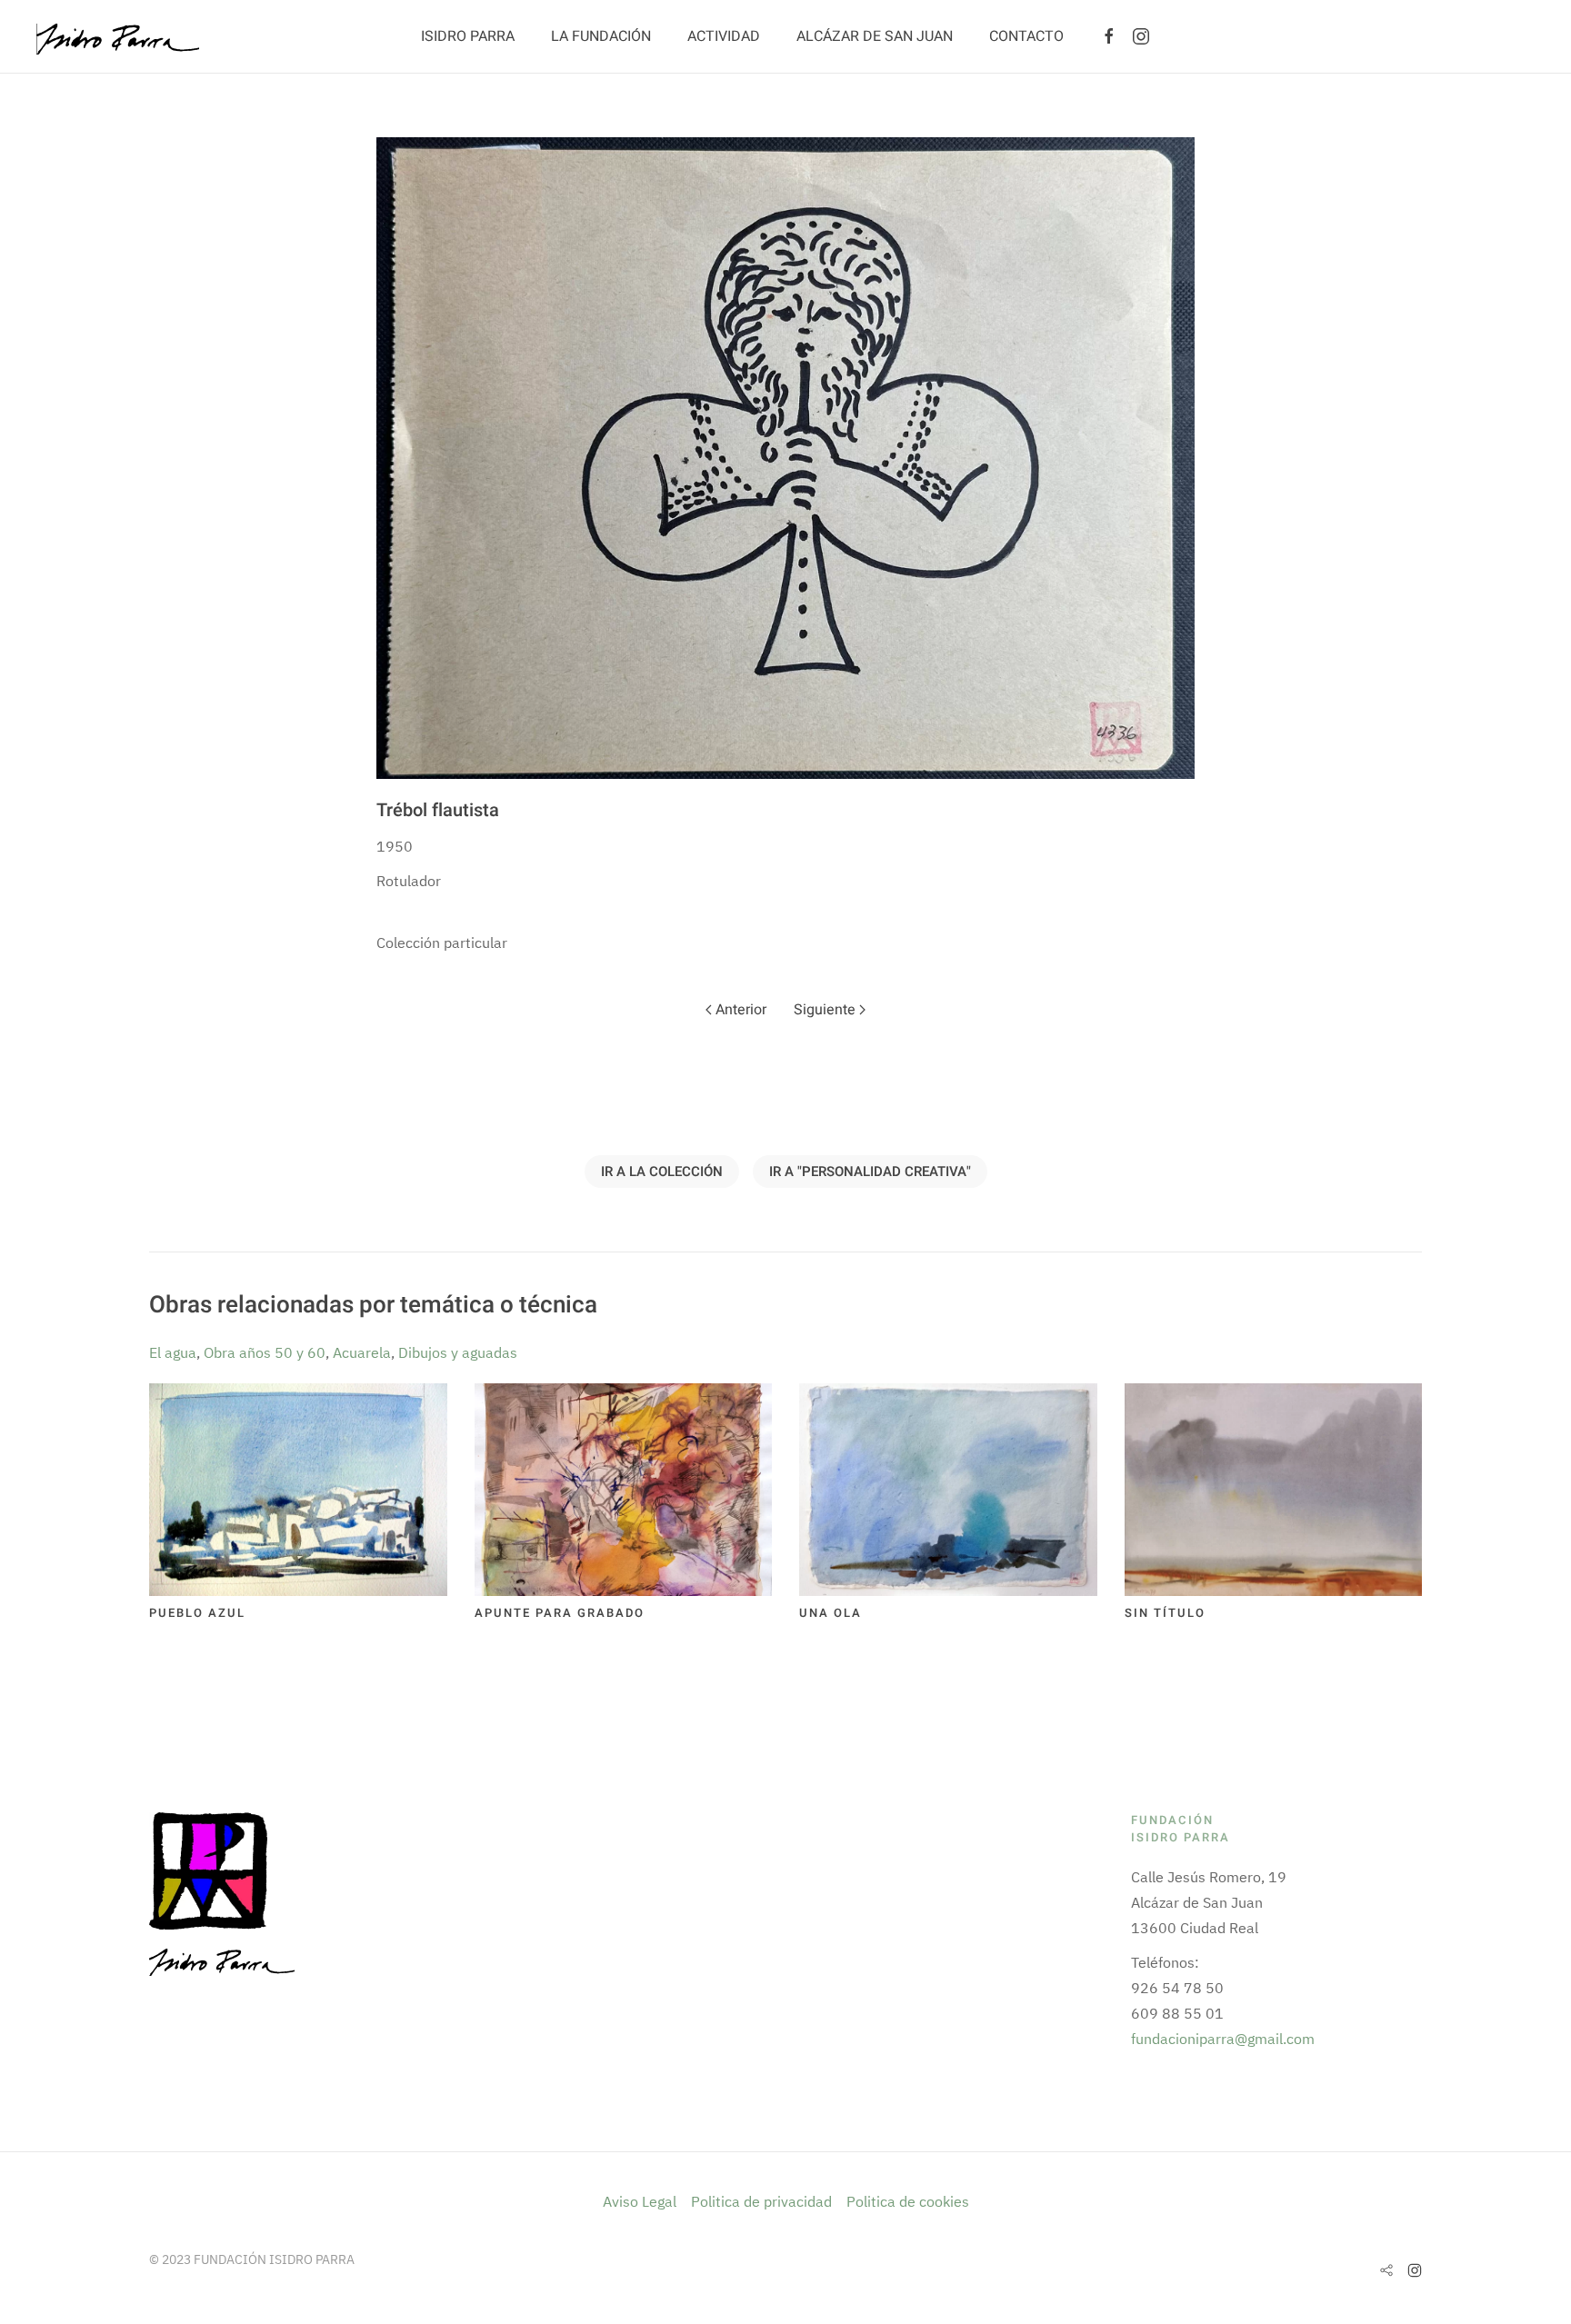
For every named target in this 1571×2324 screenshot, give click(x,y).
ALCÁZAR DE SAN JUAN (875, 36)
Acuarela (362, 1352)
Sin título (1165, 1613)
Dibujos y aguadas (458, 1352)
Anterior (739, 1010)
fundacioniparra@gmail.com (1223, 2039)
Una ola (831, 1613)
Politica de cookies (908, 2201)
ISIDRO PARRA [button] (468, 36)
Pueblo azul (197, 1613)
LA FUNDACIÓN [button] (601, 36)
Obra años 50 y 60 (265, 1352)
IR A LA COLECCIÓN (662, 1172)
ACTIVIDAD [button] (724, 36)
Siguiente (826, 1010)
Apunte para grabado (560, 1613)
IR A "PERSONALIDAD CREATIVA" (870, 1172)
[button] (785, 458)
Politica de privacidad (761, 2201)
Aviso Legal (641, 2201)
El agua (173, 1352)
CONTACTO (1026, 36)
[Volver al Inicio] (118, 36)
